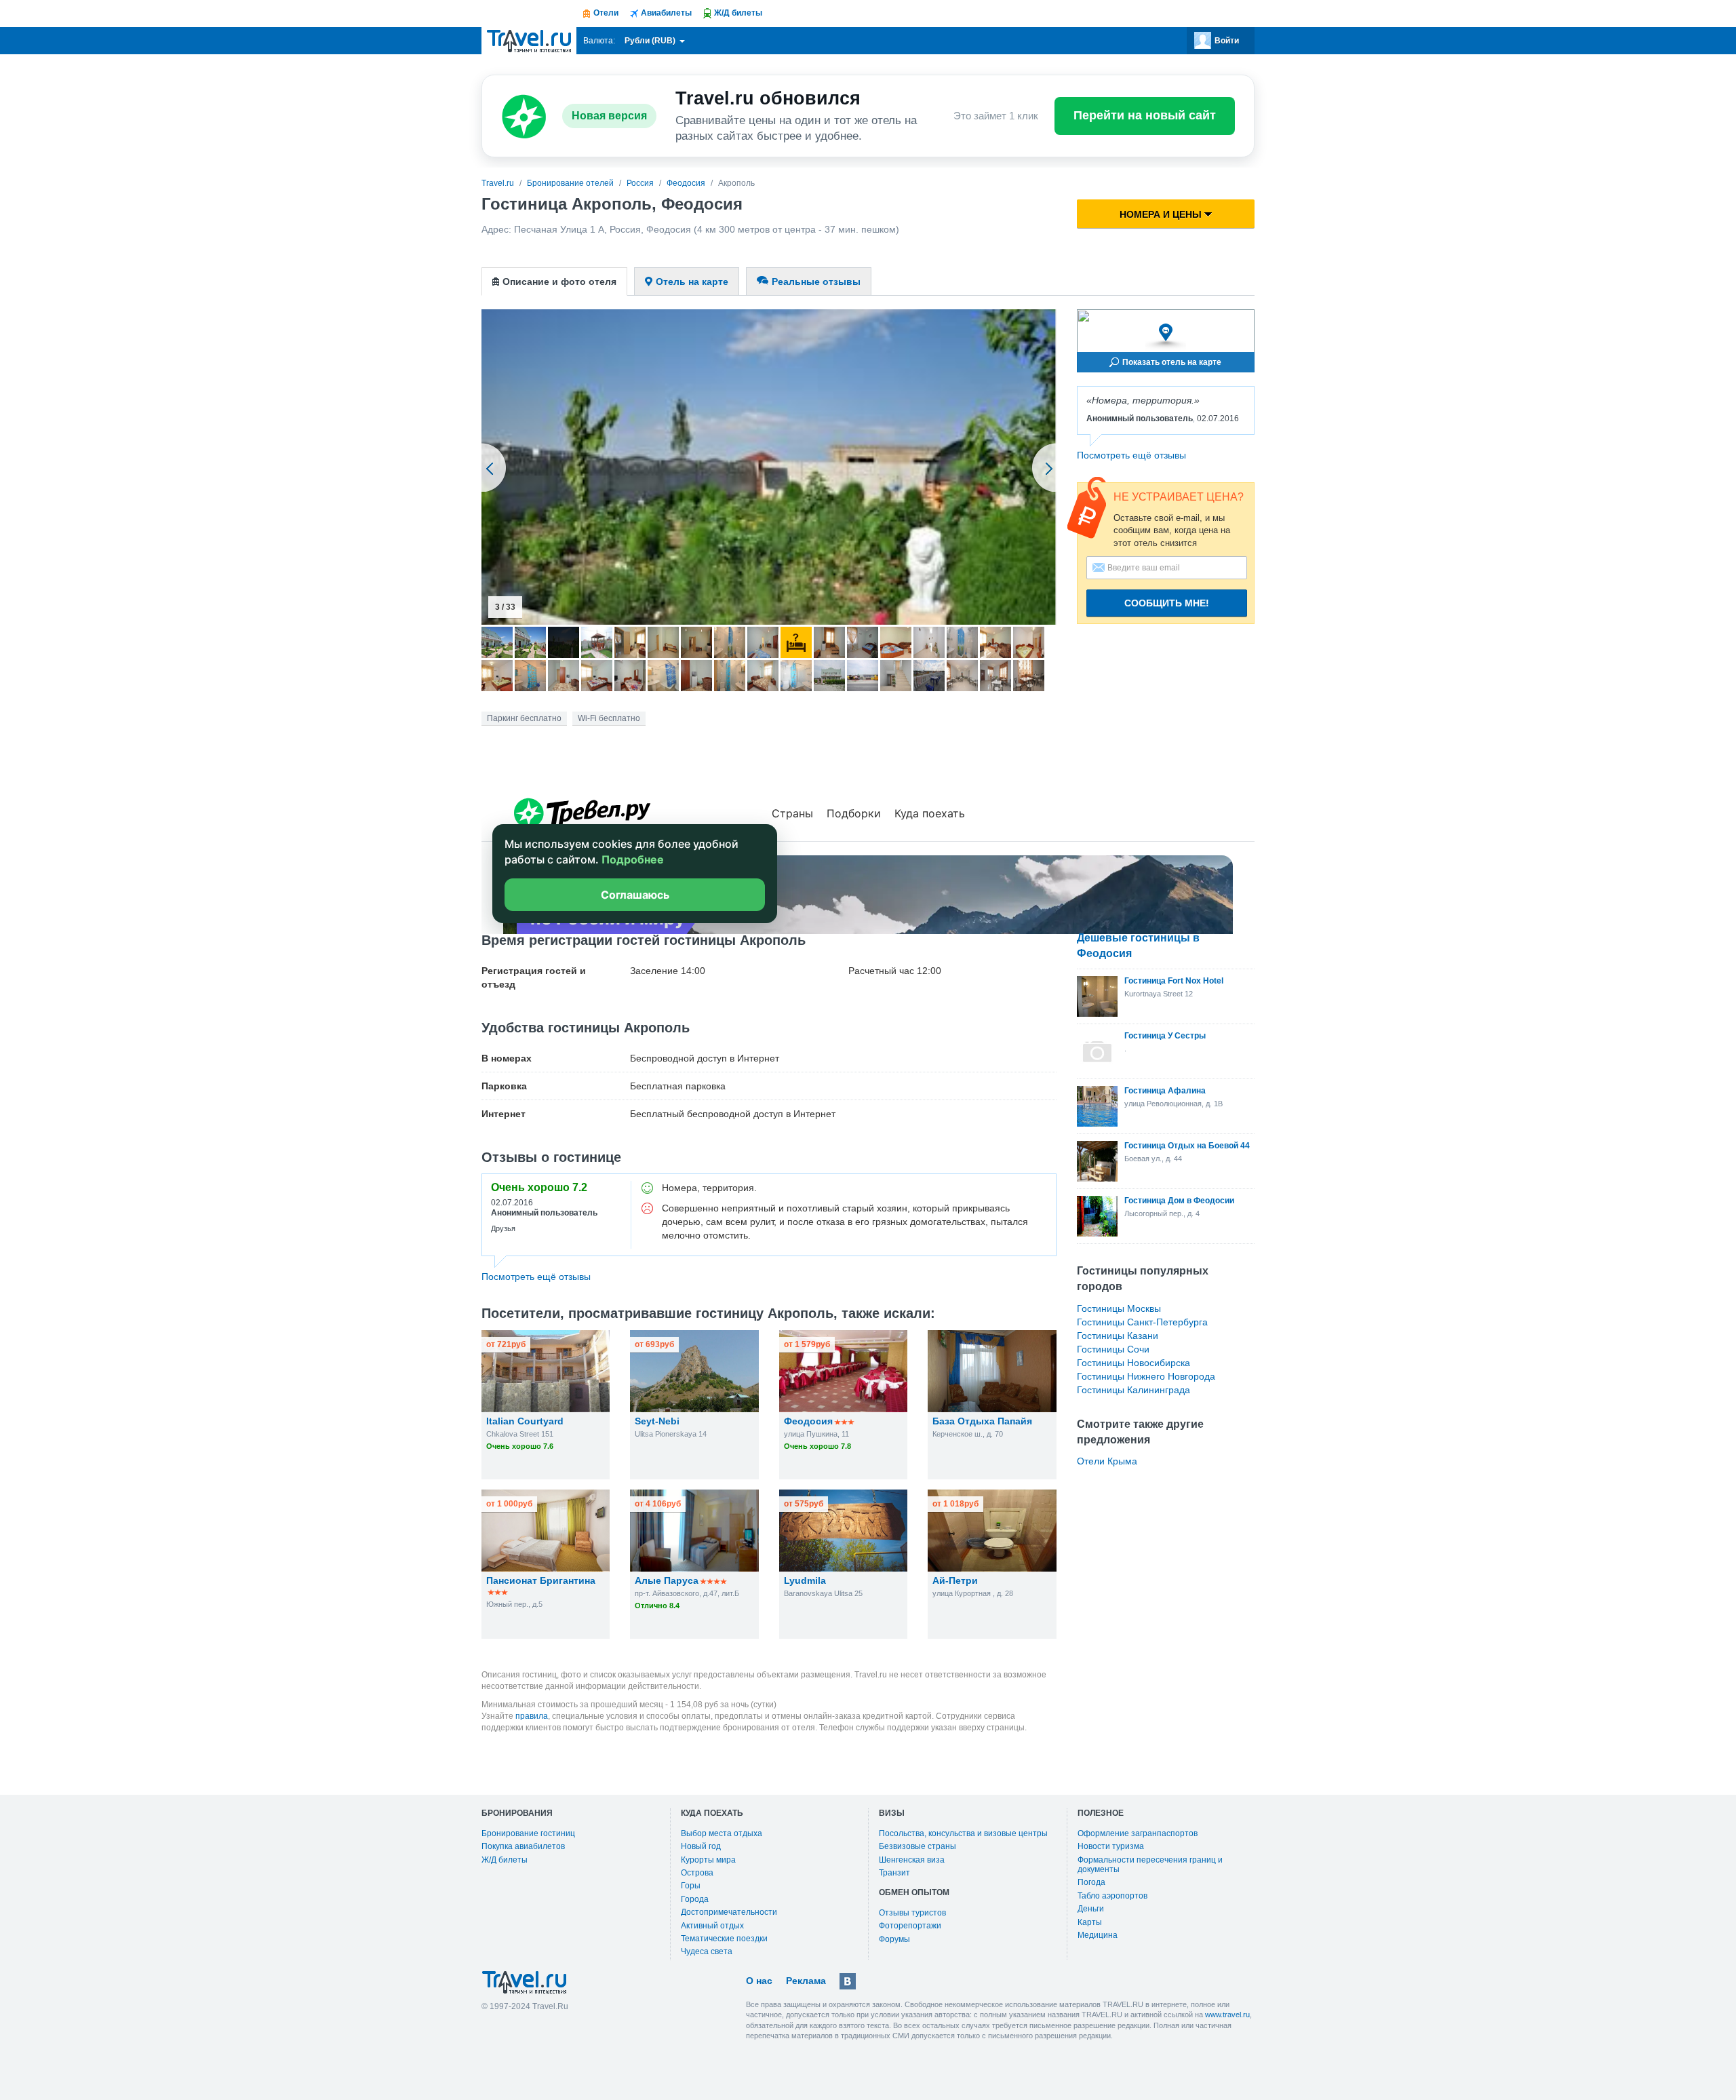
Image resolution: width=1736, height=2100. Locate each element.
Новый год (701, 1846)
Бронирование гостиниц (528, 1833)
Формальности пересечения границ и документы (1150, 1865)
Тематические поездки (724, 1939)
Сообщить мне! (1167, 603)
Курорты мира (708, 1860)
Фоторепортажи (910, 1926)
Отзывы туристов (912, 1913)
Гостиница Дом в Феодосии (1179, 1201)
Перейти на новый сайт (1145, 115)
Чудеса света (707, 1951)
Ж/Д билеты (505, 1860)
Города (695, 1899)
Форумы (894, 1939)
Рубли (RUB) (651, 41)
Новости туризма (1111, 1846)
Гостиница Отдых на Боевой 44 (1187, 1146)
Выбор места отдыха (722, 1833)
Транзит (894, 1873)
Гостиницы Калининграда (1133, 1390)
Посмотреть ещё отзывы (1131, 455)
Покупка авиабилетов (523, 1846)
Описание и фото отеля (559, 281)
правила (532, 1716)
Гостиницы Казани (1118, 1336)
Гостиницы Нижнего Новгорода (1146, 1376)
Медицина (1098, 1935)
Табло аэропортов (1112, 1896)
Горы (691, 1886)
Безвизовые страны (918, 1846)
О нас (759, 1981)
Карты (1090, 1922)
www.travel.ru (1227, 2015)
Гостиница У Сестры (1165, 1036)
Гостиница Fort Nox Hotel (1174, 981)
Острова (697, 1873)
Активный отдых (712, 1926)
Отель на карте (692, 281)
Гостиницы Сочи (1113, 1349)
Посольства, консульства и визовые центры (963, 1833)
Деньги (1091, 1909)
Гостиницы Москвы (1119, 1308)
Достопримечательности (729, 1912)
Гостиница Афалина (1165, 1091)
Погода (1091, 1882)
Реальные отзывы (816, 281)
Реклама (806, 1981)
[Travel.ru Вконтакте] (848, 1981)
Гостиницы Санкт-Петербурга (1142, 1322)
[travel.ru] (529, 41)
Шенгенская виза (912, 1860)
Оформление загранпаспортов (1138, 1833)
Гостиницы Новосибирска (1133, 1363)
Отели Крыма (1107, 1461)
